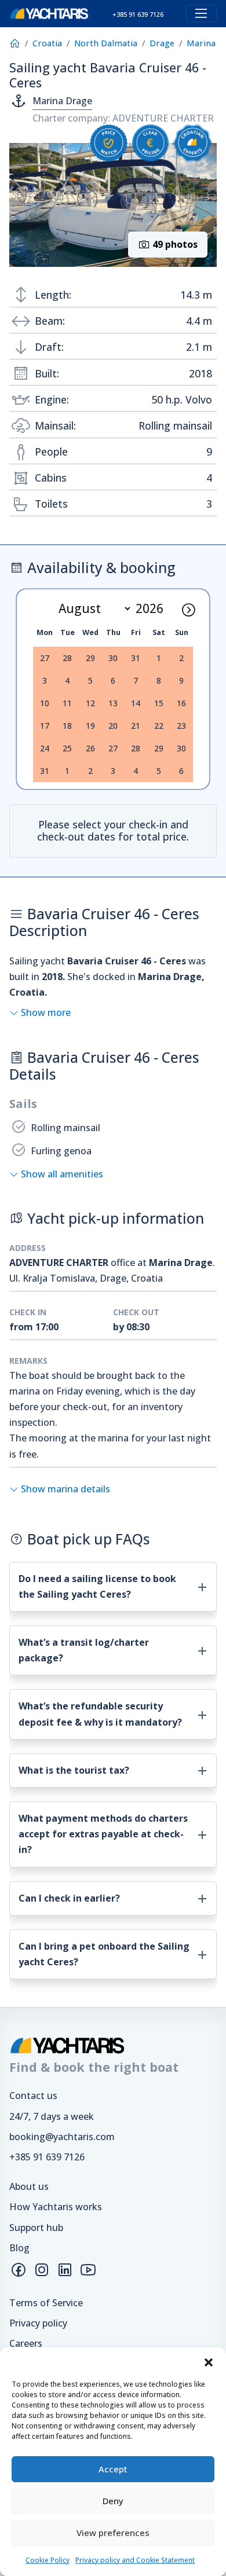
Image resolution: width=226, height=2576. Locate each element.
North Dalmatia (106, 43)
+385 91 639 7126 (47, 2157)
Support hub (36, 2228)
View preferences (113, 2533)
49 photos (174, 244)
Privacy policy (38, 2323)
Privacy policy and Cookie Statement (135, 2560)
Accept (113, 2469)
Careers (26, 2343)
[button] (209, 2362)
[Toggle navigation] (201, 14)
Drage (162, 43)
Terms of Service (46, 2303)
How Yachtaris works (56, 2207)
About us (29, 2186)
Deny (113, 2501)
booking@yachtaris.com (62, 2137)
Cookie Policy (48, 2560)
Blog (19, 2248)
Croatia (47, 43)
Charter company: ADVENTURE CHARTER (123, 118)
